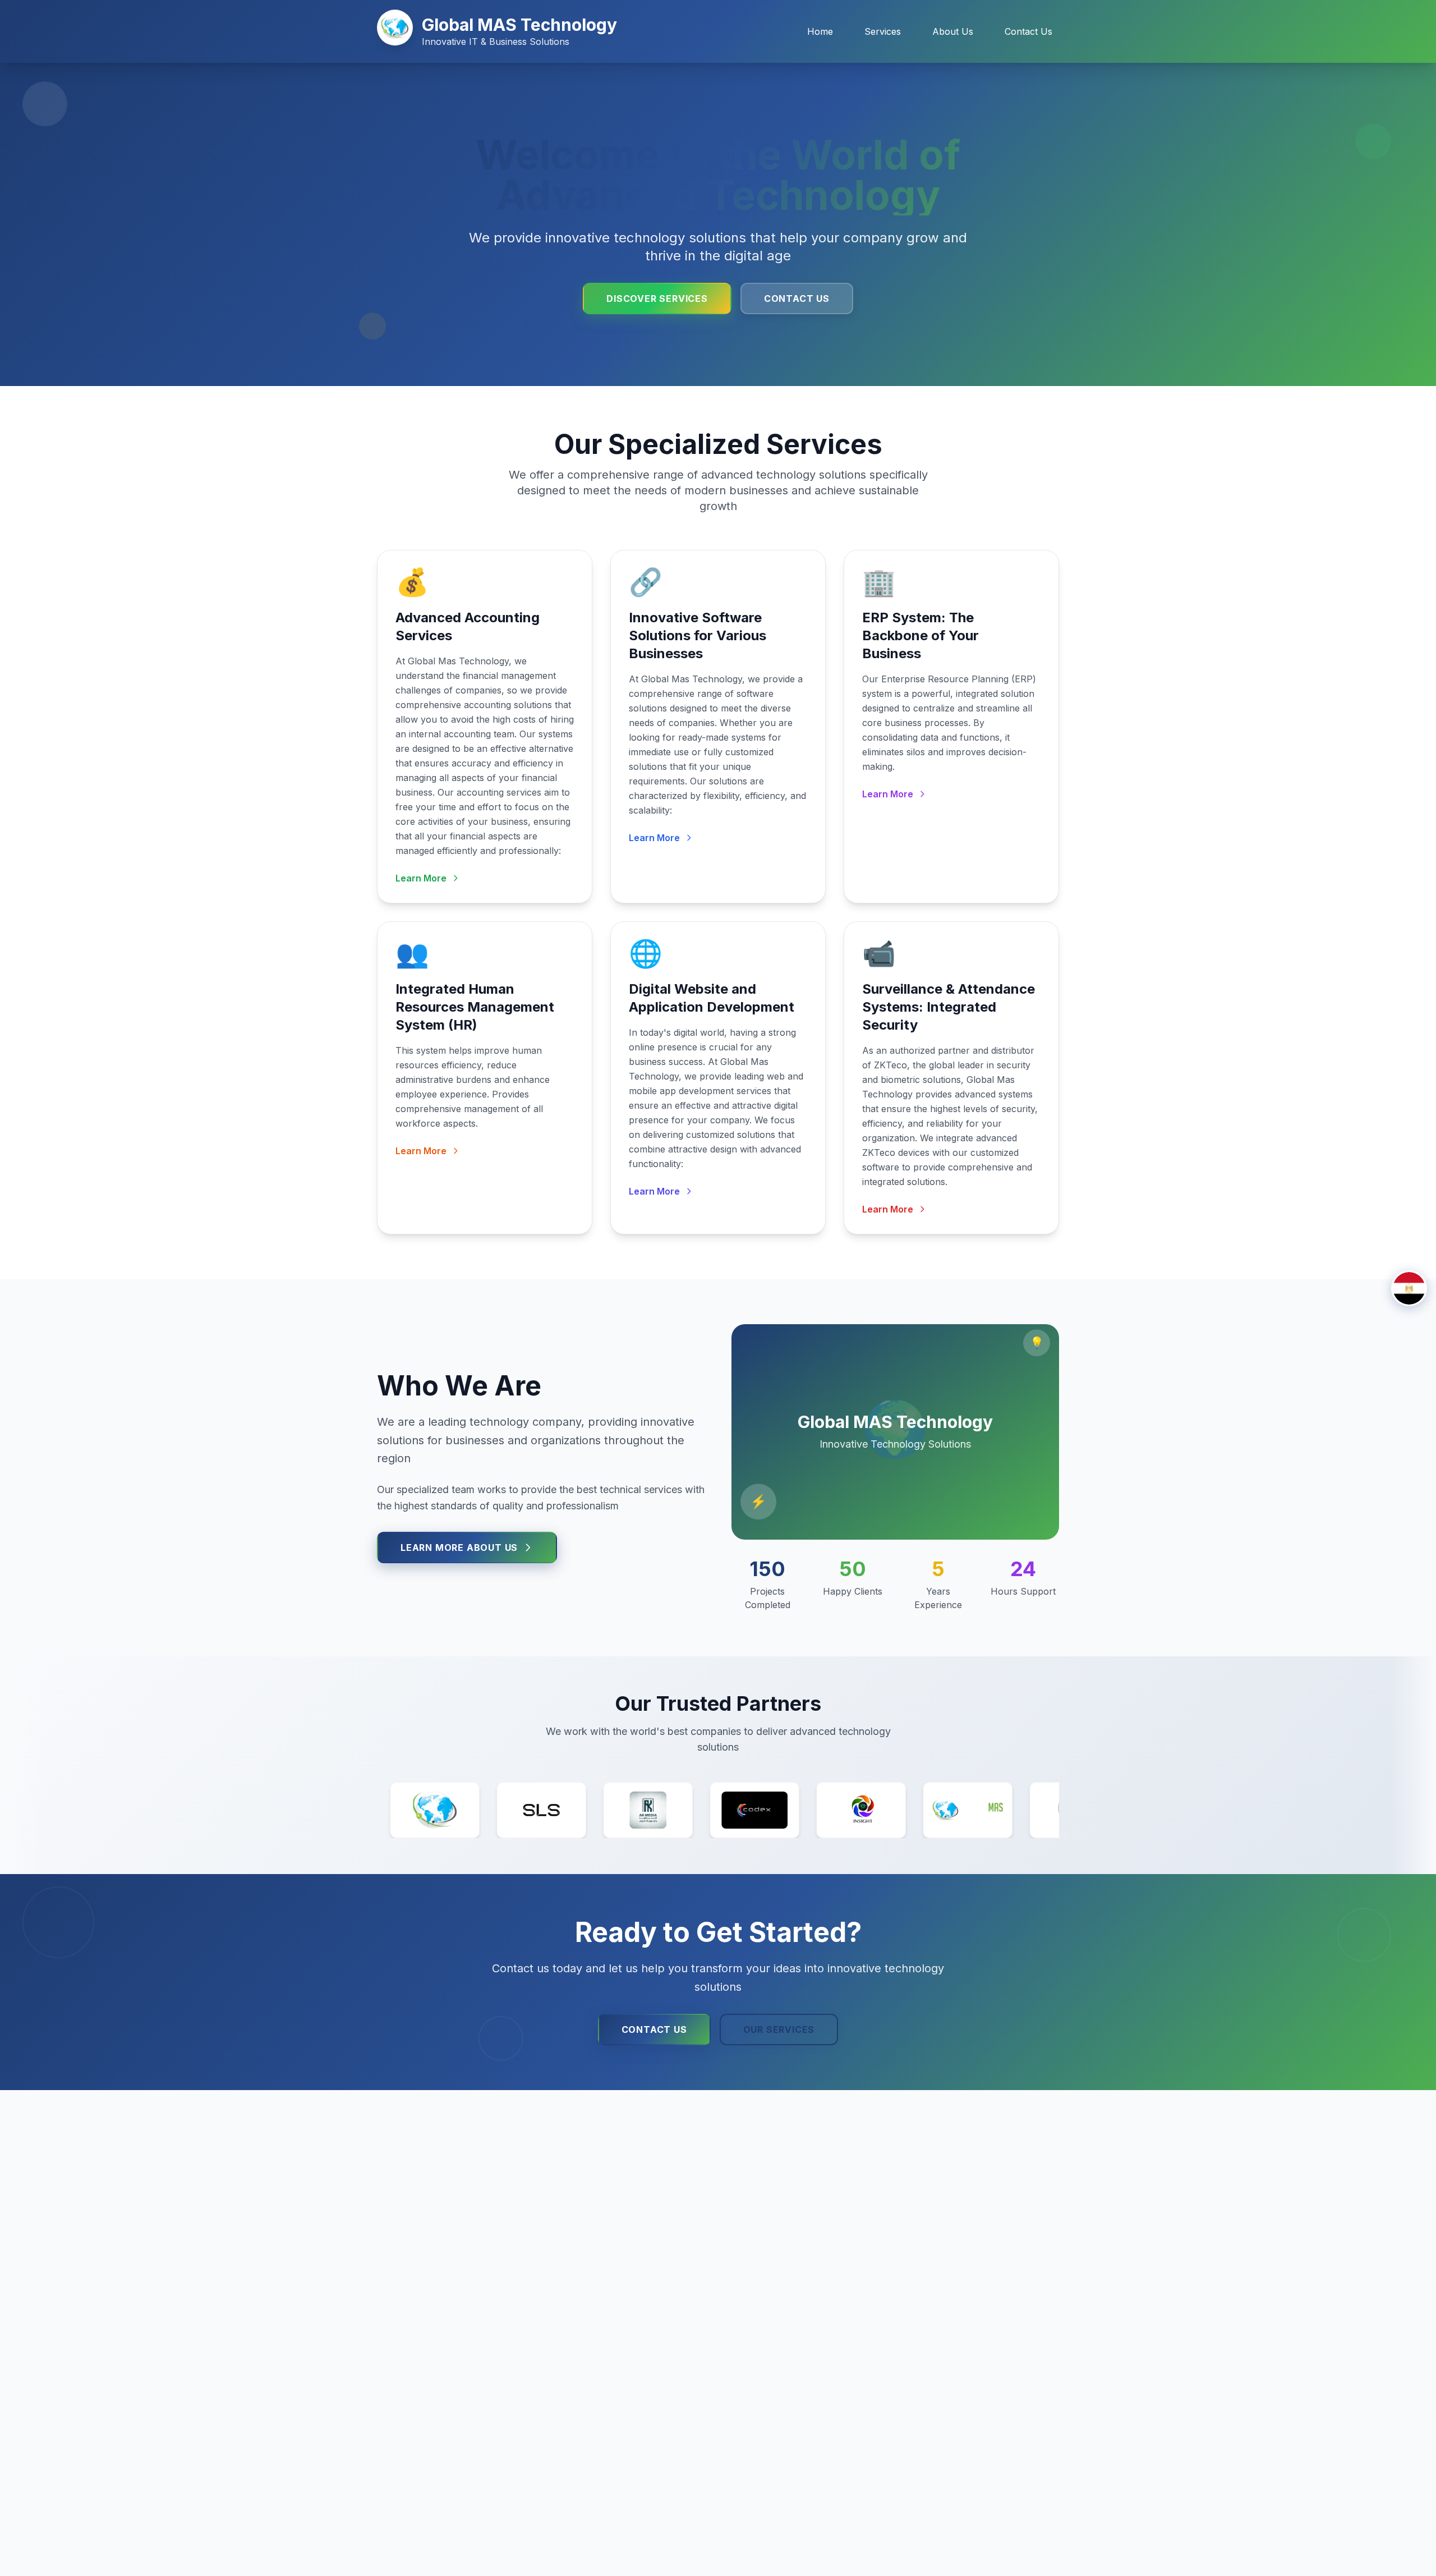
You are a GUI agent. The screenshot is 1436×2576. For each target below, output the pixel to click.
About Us (953, 31)
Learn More (421, 878)
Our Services (779, 2029)
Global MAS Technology (519, 25)
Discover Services (657, 299)
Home (820, 31)
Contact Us (1028, 31)
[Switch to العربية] (1409, 1288)
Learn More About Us (459, 1548)
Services (883, 31)
